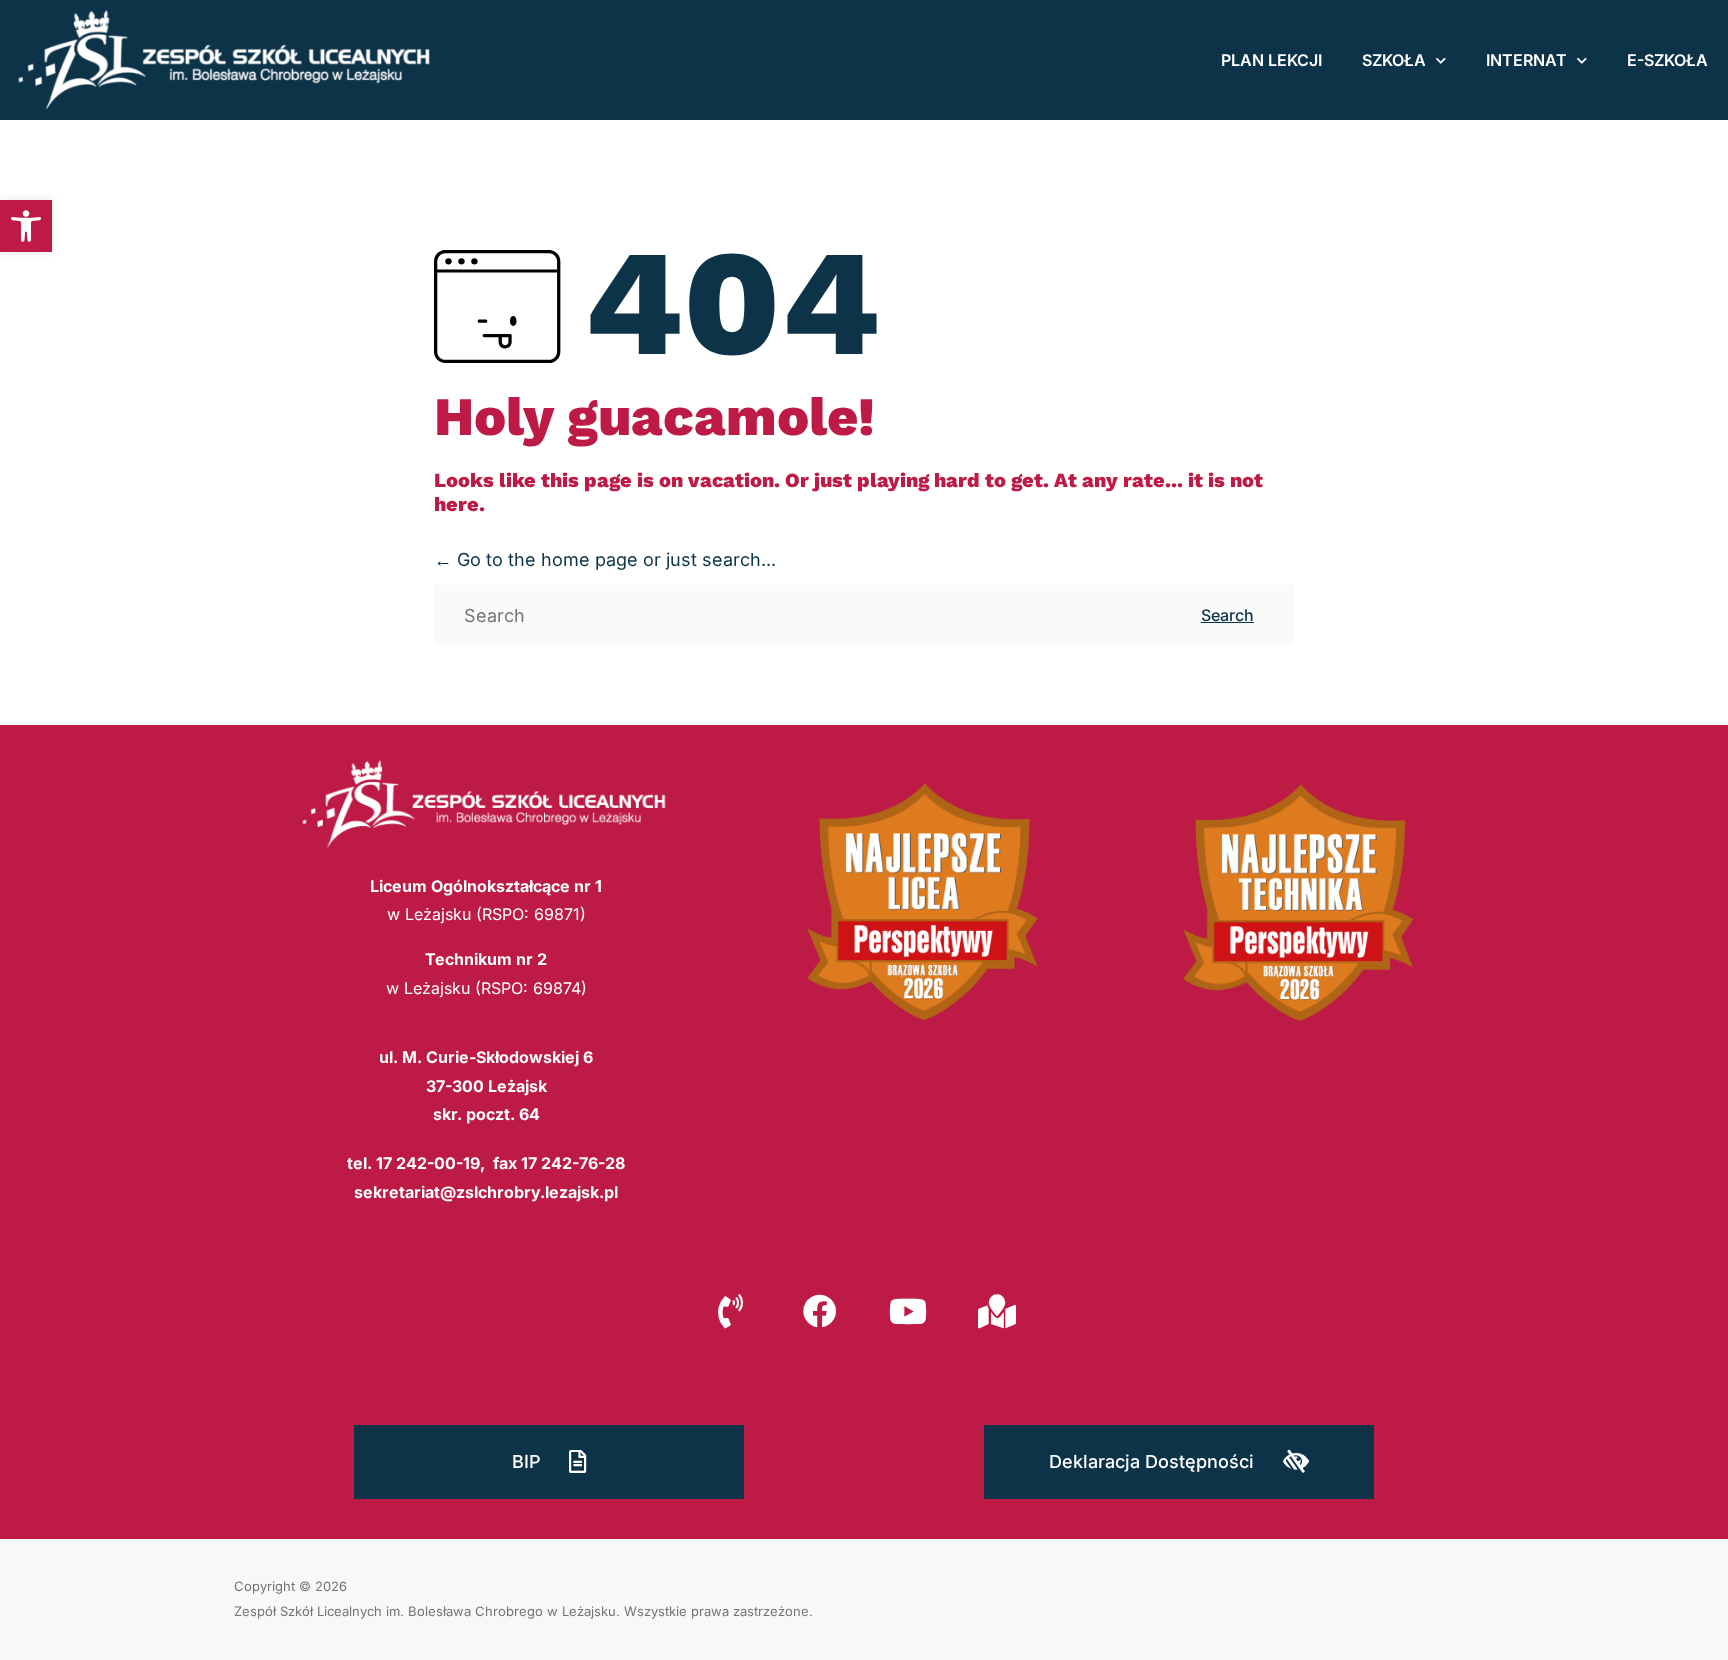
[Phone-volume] (731, 1311)
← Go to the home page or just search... (605, 559)
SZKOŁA (1394, 60)
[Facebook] (820, 1311)
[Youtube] (908, 1311)
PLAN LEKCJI (1271, 60)
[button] (26, 226)
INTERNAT (1526, 60)
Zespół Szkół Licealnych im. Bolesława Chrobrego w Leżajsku (425, 1611)
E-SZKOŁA (1667, 60)
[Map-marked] (996, 1311)
